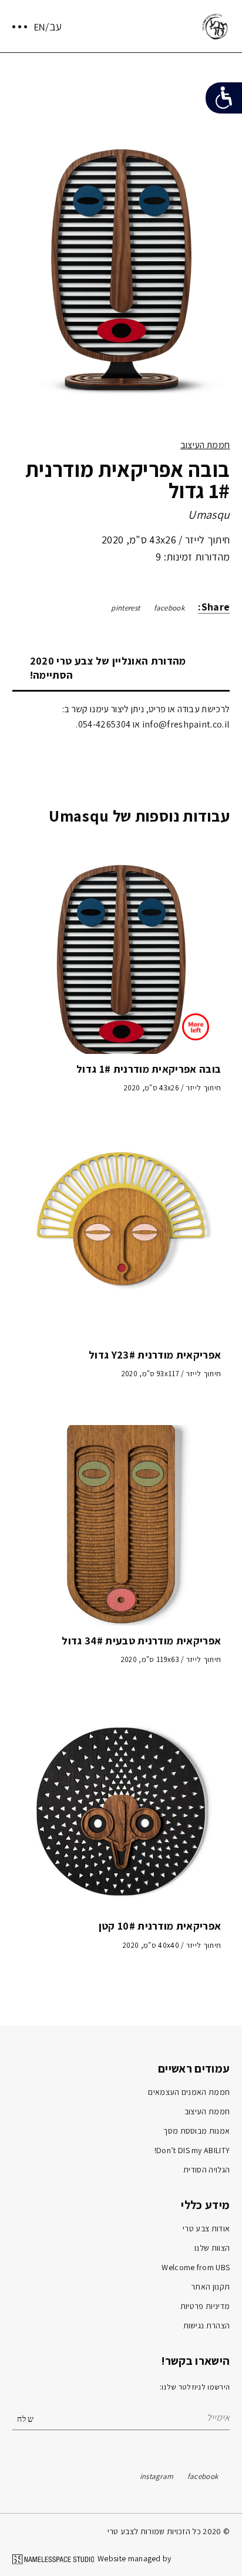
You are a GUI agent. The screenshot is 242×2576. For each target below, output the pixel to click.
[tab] (121, 668)
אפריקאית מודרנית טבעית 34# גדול (141, 1641)
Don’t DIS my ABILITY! (192, 2150)
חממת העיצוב (205, 445)
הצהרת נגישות (207, 2325)
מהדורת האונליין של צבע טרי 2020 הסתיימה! (108, 668)
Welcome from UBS (196, 2267)
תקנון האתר (210, 2287)
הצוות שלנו (212, 2248)
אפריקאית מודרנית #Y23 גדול (155, 1355)
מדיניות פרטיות (205, 2306)
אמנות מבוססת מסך (196, 2131)
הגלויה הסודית (206, 2170)
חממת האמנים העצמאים (189, 2092)
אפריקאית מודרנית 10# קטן (160, 1926)
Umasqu (209, 515)
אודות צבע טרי (206, 2228)
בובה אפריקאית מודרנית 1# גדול (149, 1069)
